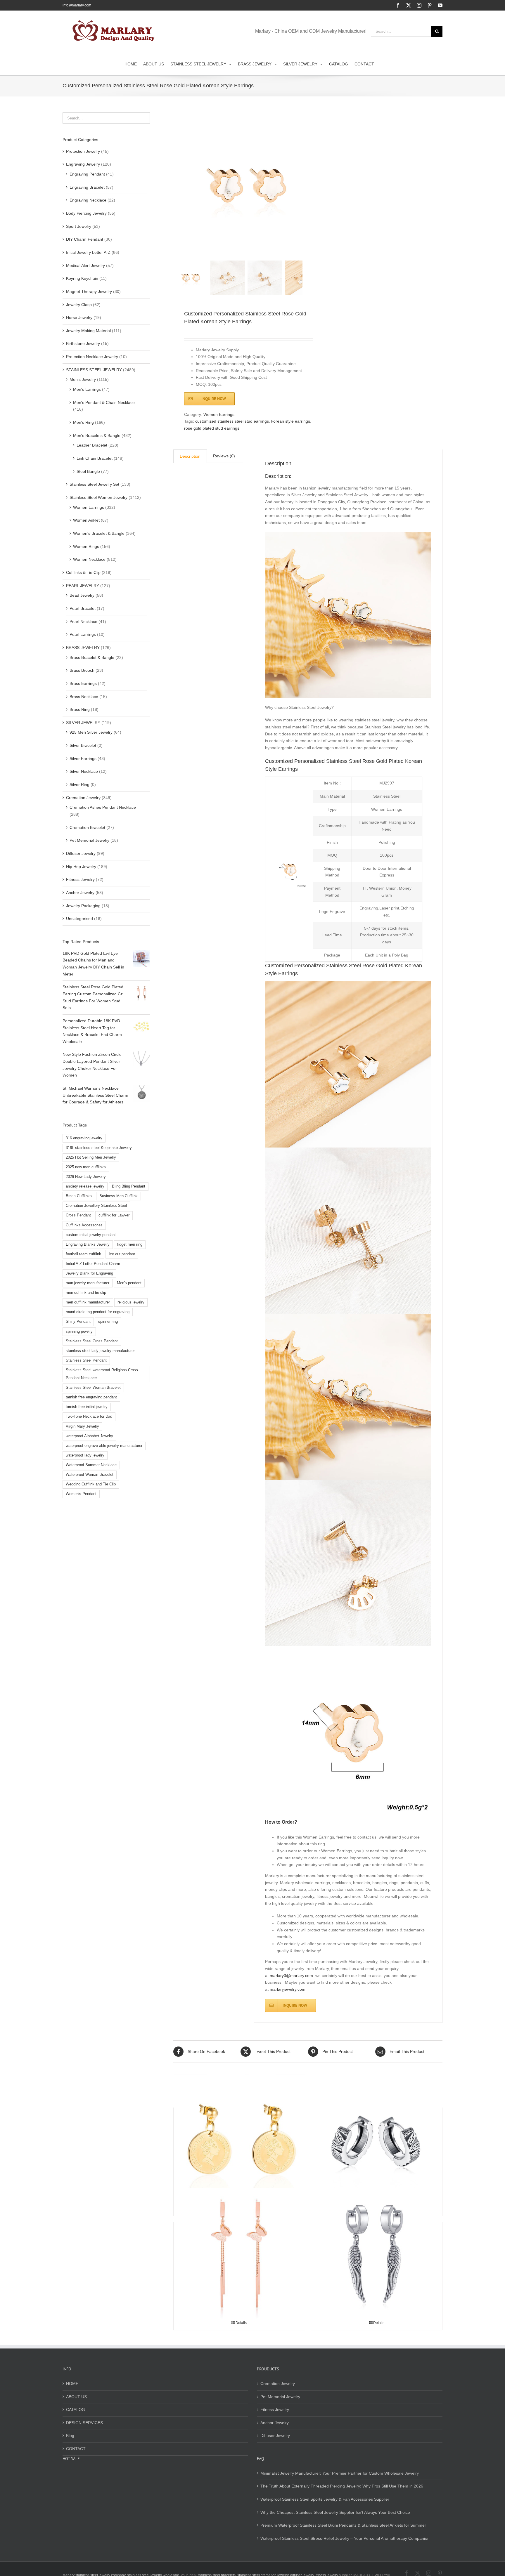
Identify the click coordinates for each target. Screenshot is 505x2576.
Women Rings (86, 546)
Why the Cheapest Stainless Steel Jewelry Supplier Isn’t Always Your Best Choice (335, 2512)
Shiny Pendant (78, 1322)
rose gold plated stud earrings (212, 428)
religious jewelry (131, 1302)
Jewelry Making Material (88, 331)
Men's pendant (129, 1283)
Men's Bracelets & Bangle (97, 435)
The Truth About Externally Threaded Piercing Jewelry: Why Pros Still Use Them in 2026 (342, 2486)
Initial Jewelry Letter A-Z (88, 252)
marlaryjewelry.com (288, 1989)
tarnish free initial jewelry (87, 1407)
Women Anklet (86, 520)
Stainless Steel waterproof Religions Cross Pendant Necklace (102, 1374)
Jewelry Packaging (83, 906)
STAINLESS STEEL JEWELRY (94, 370)
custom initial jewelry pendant (91, 1235)
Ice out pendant (122, 1254)
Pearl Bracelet (83, 608)
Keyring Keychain (82, 278)
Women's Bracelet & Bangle (99, 533)
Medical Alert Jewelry (85, 265)
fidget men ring (130, 1244)
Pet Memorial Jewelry (89, 840)
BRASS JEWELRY (83, 648)
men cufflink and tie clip (86, 1293)
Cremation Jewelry (83, 798)
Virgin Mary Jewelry (82, 1426)
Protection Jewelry (83, 151)
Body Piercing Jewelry (86, 213)
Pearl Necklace (83, 622)
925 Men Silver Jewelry (91, 732)
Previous (178, 185)
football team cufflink (83, 1254)
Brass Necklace (84, 697)
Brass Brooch (82, 670)
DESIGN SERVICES (84, 2423)
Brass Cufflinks (79, 1196)
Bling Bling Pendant (129, 1186)
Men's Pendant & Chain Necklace (104, 402)
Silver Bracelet (83, 745)
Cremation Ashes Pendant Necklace (103, 807)
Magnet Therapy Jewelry (89, 291)
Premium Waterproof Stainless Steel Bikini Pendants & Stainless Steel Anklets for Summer (343, 2525)
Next (299, 185)
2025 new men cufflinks (86, 1167)
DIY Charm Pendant (85, 239)
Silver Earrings (83, 758)
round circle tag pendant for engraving (98, 1312)
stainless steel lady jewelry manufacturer (100, 1351)
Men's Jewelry (83, 379)
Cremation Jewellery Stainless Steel (96, 1206)
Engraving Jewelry (83, 164)
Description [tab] (190, 456)
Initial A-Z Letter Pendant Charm (93, 1264)
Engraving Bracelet (87, 187)
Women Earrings (219, 414)
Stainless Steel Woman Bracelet (93, 1388)
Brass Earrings (83, 683)
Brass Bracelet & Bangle (92, 657)
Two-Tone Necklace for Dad (89, 1417)
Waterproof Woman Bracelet (90, 1475)
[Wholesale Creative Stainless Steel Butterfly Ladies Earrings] (239, 2253)
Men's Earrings (87, 389)
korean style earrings (291, 421)
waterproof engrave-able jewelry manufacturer (104, 1446)
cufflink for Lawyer (114, 1215)
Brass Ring (80, 709)
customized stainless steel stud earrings (232, 421)
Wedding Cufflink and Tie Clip (91, 1484)
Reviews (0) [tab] (224, 456)
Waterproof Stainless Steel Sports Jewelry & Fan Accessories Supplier (325, 2499)
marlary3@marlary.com (291, 1976)
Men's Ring (83, 422)
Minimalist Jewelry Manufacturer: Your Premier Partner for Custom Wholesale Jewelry (340, 2473)
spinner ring (108, 1322)
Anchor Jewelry (80, 893)
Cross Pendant (78, 1215)
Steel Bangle (88, 471)
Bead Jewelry (82, 595)
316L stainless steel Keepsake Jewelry (99, 1148)
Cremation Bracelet (87, 827)
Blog (70, 2436)
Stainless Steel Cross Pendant (92, 1341)
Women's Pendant (81, 1494)
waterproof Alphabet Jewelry (89, 1436)
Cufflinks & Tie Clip (83, 572)
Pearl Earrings (83, 634)
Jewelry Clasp (79, 305)
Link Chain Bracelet (95, 458)
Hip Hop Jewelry (81, 867)
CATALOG (76, 2410)
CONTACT (76, 2449)
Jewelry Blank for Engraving (89, 1273)
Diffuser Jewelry (81, 853)
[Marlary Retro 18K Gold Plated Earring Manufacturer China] (239, 2139)
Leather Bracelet (92, 445)
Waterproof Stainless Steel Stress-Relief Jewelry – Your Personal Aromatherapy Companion (345, 2538)
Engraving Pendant (87, 174)
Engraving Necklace (88, 200)
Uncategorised (79, 919)
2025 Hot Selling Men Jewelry (91, 1157)
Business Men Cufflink (119, 1196)
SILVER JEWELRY (83, 723)
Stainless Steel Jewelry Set (94, 484)
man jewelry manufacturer (88, 1283)
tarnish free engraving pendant (91, 1397)
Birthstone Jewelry (83, 343)
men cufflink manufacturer (88, 1302)
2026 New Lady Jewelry (86, 1177)
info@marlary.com (77, 5)
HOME (72, 2384)
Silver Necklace (84, 771)
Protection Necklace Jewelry (92, 357)
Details (241, 2323)
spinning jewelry (79, 1332)
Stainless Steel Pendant (86, 1360)
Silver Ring (79, 784)
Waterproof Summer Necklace (91, 1465)
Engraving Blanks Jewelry (88, 1244)
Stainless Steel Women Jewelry (98, 497)
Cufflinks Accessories (84, 1225)
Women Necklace (89, 559)
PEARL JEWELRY (83, 586)
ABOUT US (76, 2397)
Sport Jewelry (79, 226)
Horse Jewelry (79, 317)
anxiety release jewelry (85, 1186)
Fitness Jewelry (80, 879)
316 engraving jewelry (84, 1138)
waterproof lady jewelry (85, 1455)
